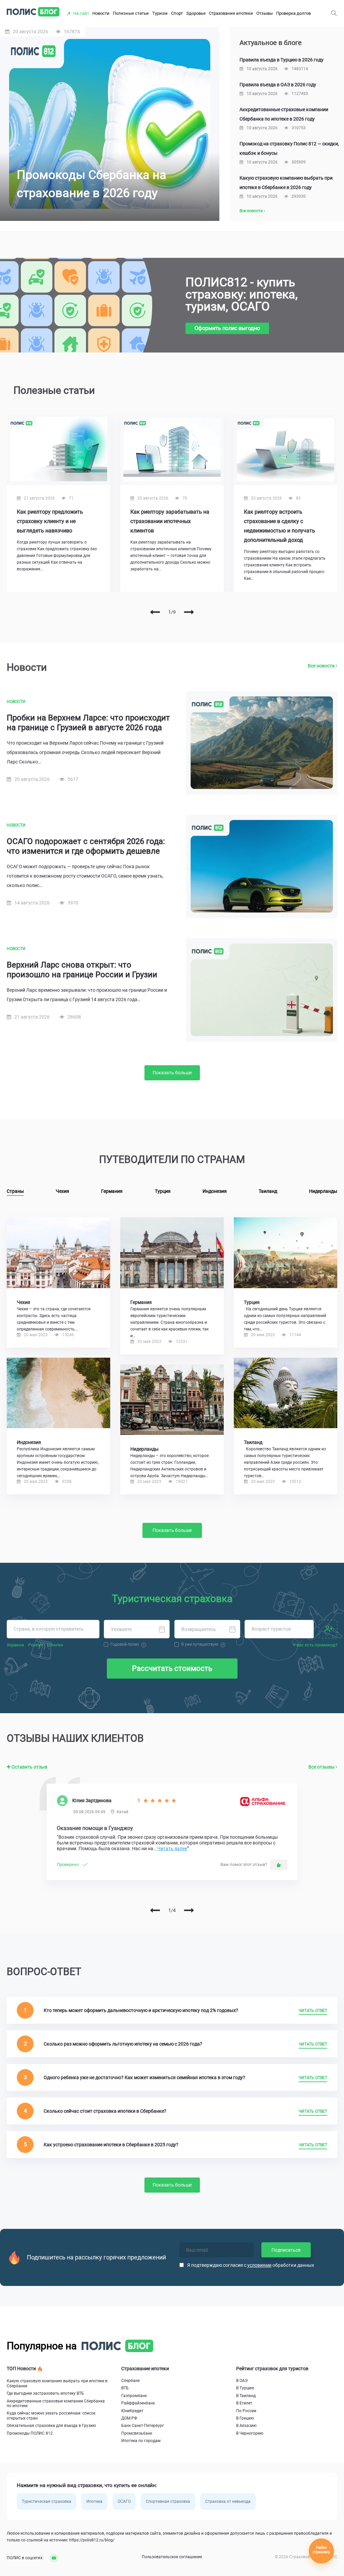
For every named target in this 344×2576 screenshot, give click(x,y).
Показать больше (172, 1073)
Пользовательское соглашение (172, 2557)
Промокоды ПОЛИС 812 (30, 2433)
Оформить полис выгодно (227, 328)
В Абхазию (246, 2426)
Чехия (62, 1191)
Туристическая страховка (47, 2501)
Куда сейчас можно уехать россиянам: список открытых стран (51, 2416)
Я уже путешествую (200, 1644)
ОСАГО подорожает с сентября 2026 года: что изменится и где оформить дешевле (86, 846)
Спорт (177, 13)
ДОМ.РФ (129, 2418)
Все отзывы (322, 1767)
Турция (163, 1191)
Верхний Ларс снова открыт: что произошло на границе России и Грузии (82, 970)
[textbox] (53, 1629)
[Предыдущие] (155, 612)
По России (246, 2411)
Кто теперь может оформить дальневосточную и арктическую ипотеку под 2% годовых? (141, 2010)
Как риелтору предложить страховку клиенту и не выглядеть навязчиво (50, 521)
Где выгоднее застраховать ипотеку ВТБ (45, 2393)
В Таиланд (246, 2396)
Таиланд (268, 1191)
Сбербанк (131, 2381)
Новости (101, 13)
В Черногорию (250, 2433)
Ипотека (94, 2501)
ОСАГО (124, 2501)
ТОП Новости (22, 2369)
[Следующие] (189, 612)
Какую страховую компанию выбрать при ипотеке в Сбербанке (57, 2383)
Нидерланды (323, 1191)
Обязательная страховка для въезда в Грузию (51, 2426)
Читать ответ (313, 2011)
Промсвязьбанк (137, 2433)
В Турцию (245, 2388)
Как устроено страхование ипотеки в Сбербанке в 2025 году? (111, 2145)
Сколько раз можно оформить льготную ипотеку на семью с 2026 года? (123, 2044)
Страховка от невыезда (228, 2501)
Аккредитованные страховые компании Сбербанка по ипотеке (56, 2403)
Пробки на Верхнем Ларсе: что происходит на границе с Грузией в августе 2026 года (88, 723)
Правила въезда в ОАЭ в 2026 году (278, 85)
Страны (15, 1191)
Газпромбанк (134, 2396)
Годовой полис (125, 1644)
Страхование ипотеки (231, 13)
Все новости (252, 211)
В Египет (244, 2403)
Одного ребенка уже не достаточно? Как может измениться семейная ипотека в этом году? (144, 2077)
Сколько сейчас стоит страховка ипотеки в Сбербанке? (105, 2111)
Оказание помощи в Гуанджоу (95, 1828)
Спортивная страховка (168, 2501)
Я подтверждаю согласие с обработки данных (251, 2265)
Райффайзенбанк (138, 2403)
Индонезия (215, 1191)
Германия (112, 1191)
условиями (259, 2265)
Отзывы (265, 13)
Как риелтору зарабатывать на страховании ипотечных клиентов (170, 521)
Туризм (160, 13)
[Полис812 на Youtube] (51, 2558)
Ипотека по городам (141, 2441)
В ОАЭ (242, 2381)
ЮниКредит (132, 2411)
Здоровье (196, 13)
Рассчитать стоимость (172, 1668)
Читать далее (172, 1848)
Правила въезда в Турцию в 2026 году (282, 60)
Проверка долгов (293, 13)
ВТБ (125, 2388)
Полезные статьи (131, 13)
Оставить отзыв (29, 1767)
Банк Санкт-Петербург (143, 2426)
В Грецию (245, 2418)
